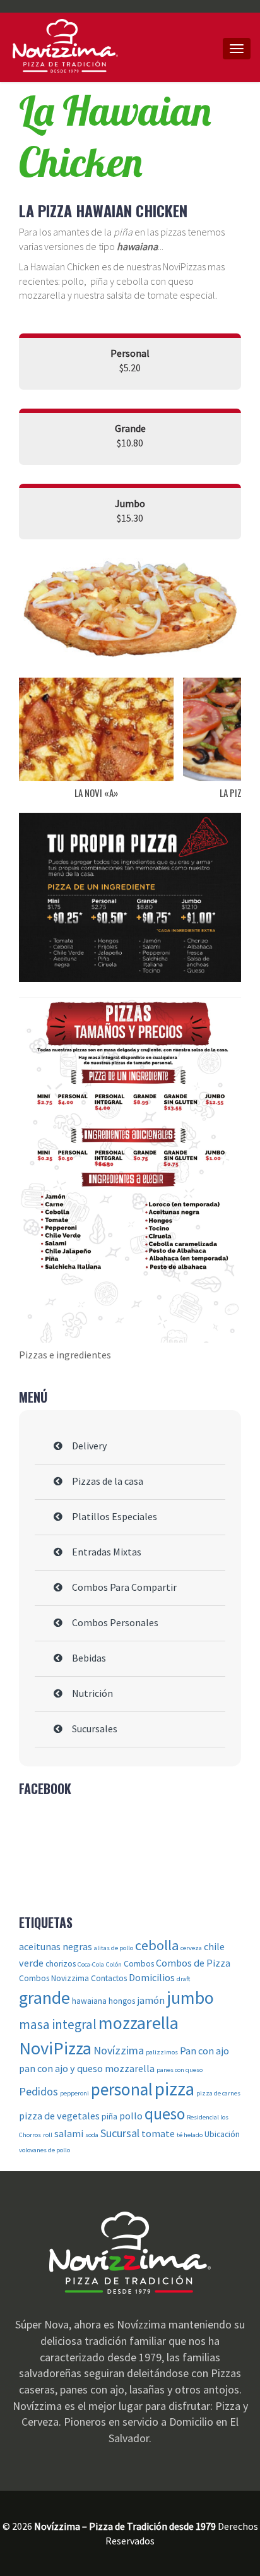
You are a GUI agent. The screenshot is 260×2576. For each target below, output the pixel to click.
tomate (158, 2133)
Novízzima (119, 2050)
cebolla (157, 1945)
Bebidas (89, 1658)
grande (44, 1998)
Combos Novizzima (54, 1978)
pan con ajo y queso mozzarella (87, 2068)
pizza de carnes (218, 2093)
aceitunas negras (56, 1946)
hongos (122, 2001)
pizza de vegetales (59, 2116)
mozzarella (139, 2023)
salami (69, 2133)
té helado (190, 2135)
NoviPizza (55, 2048)
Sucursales (95, 1728)
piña (109, 2117)
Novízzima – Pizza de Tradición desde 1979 (75, 46)
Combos (139, 1964)
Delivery (89, 1446)
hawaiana (89, 2001)
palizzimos (162, 2052)
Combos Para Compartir (124, 1587)
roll (48, 2135)
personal (122, 2089)
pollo (131, 2116)
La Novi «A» (96, 793)
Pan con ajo (204, 2051)
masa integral (58, 2024)
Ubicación (222, 2134)
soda (92, 2135)
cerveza (191, 1948)
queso (165, 2114)
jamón (151, 2000)
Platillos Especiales (115, 1516)
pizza (174, 2089)
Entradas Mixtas (107, 1552)
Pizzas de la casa (108, 1481)
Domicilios (152, 1977)
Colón (114, 1964)
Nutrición (92, 1693)
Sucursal (120, 2133)
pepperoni (74, 2093)
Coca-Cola (91, 1964)
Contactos (109, 1978)
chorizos (61, 1964)
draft (183, 1979)
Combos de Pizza (193, 1963)
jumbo (190, 1998)
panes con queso (180, 2070)
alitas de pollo (114, 1948)
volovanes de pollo (44, 2150)
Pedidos (38, 2091)
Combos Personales (115, 1622)
